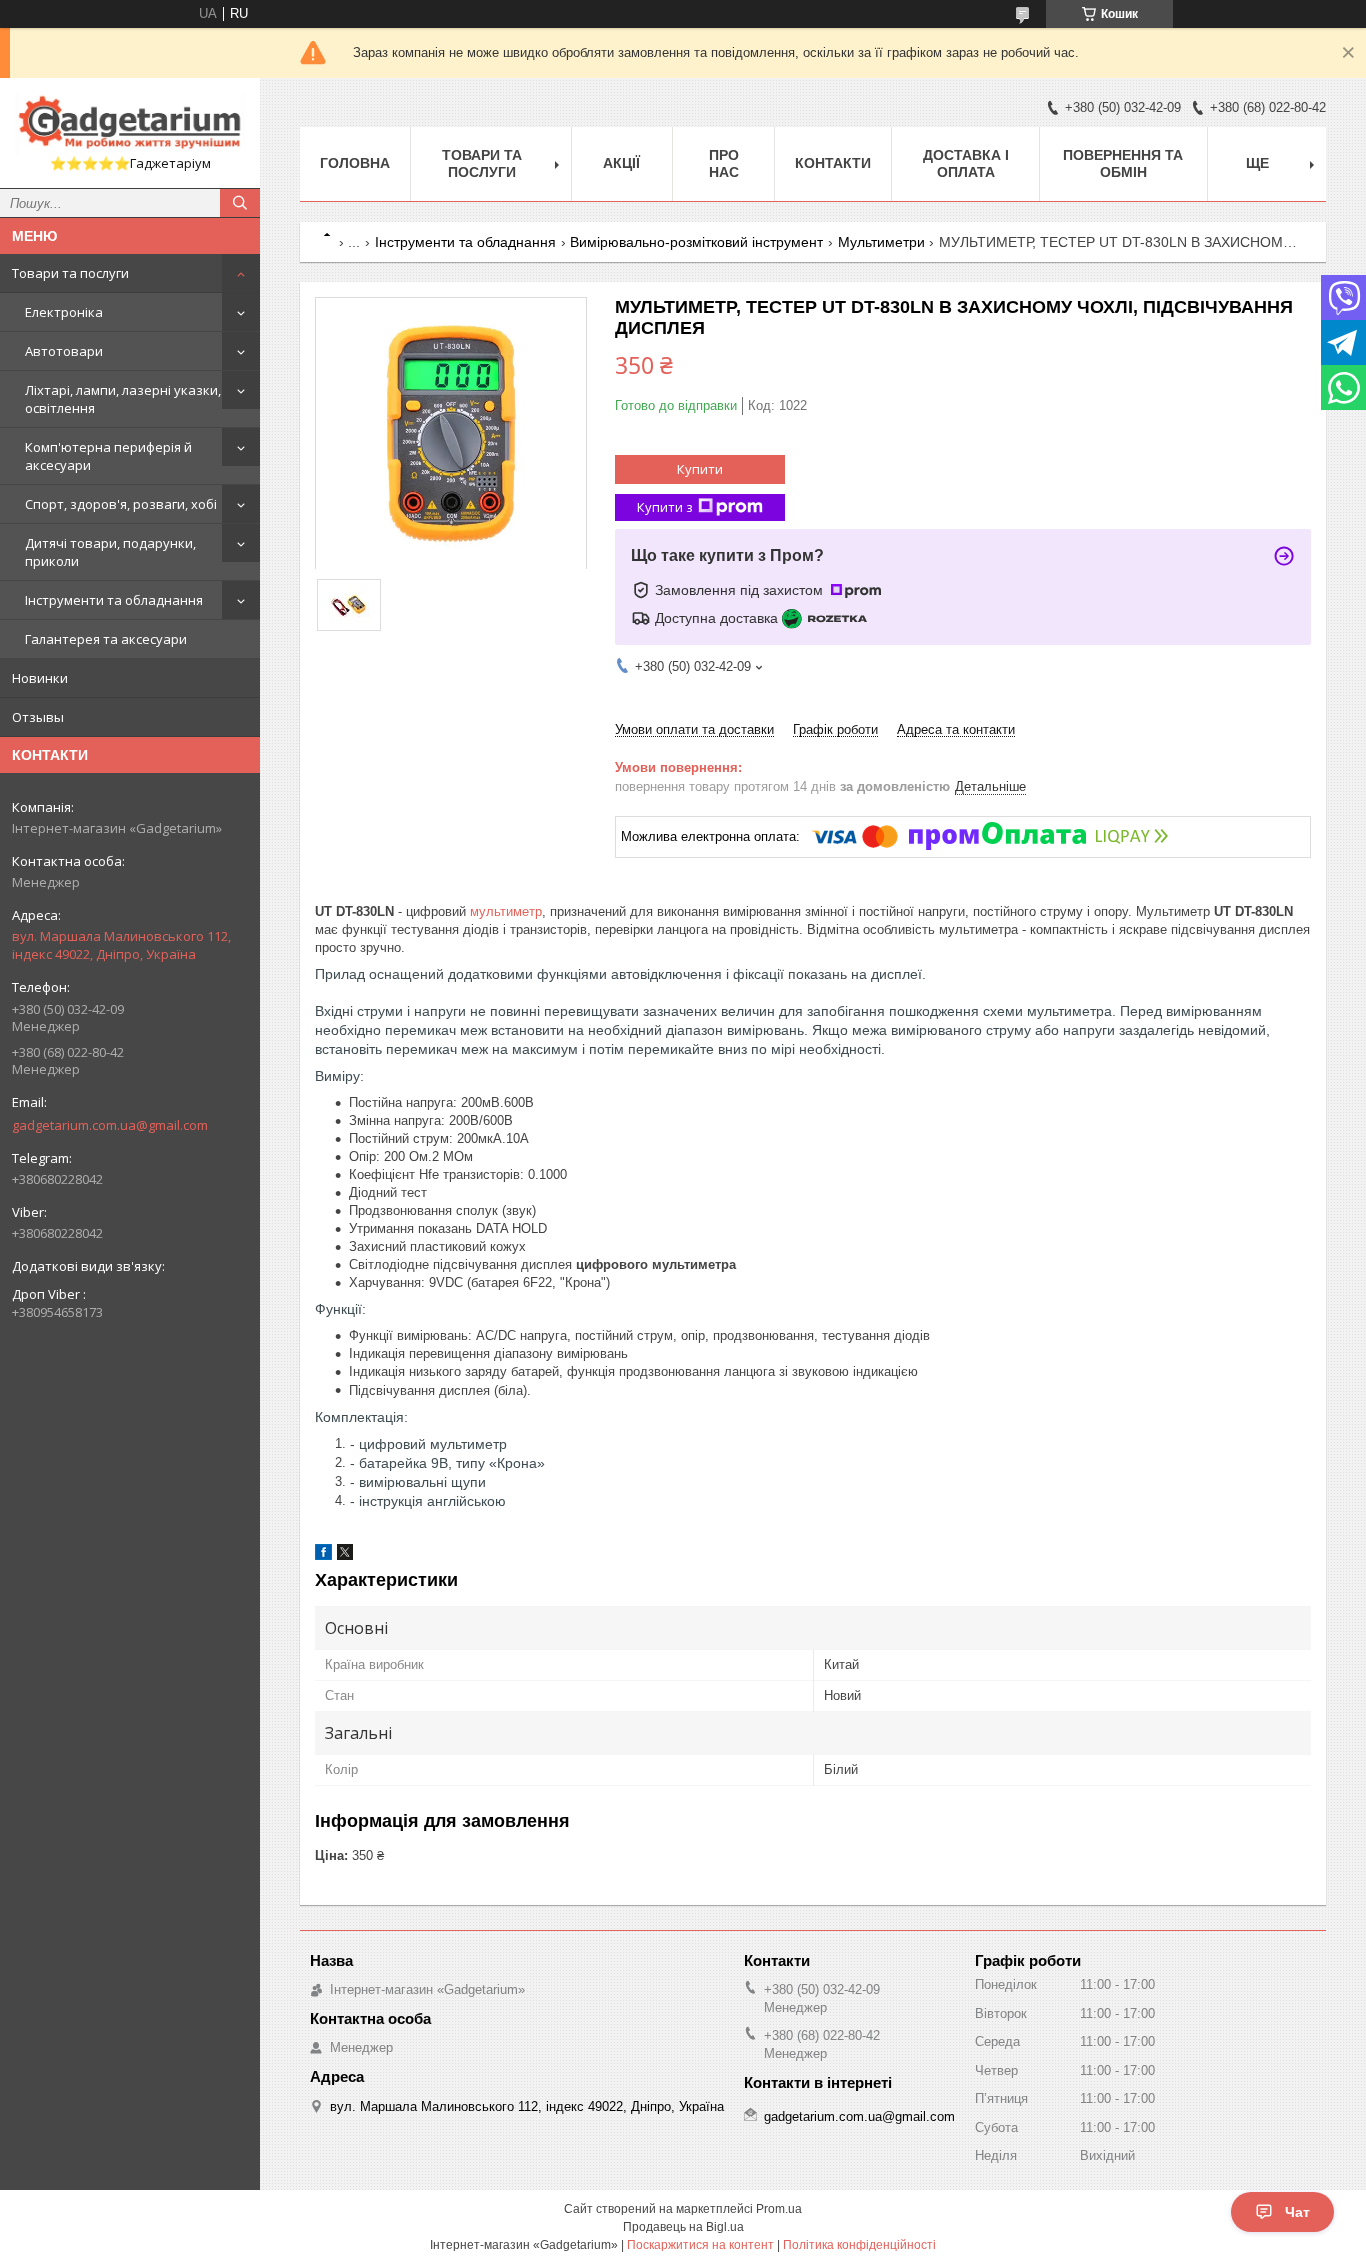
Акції (621, 163)
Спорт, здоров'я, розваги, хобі (121, 504)
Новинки (40, 678)
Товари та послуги (70, 273)
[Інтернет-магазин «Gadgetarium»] (130, 124)
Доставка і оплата (966, 163)
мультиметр (506, 911)
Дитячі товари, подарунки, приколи (110, 552)
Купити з (665, 507)
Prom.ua (779, 2209)
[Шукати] (240, 203)
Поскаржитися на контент (700, 2245)
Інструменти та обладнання (114, 600)
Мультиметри (881, 242)
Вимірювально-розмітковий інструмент (696, 242)
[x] (345, 1555)
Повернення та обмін (1123, 163)
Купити (700, 469)
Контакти (833, 163)
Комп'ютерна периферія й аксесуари (108, 456)
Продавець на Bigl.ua (683, 2227)
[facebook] (323, 1555)
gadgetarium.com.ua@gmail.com (110, 1125)
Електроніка (64, 312)
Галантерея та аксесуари (106, 639)
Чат (1297, 2212)
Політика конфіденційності (859, 2245)
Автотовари (64, 351)
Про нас (724, 163)
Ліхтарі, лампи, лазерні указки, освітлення (123, 399)
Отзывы (38, 717)
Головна (355, 163)
